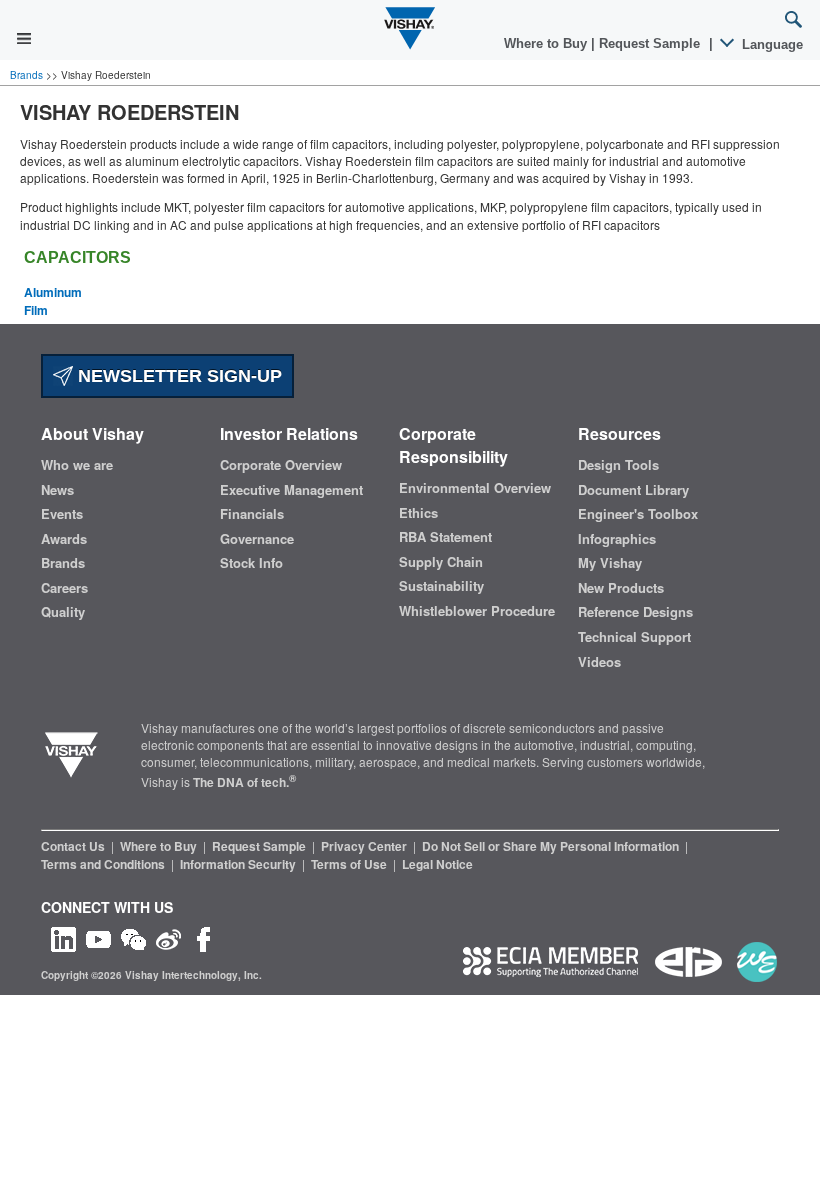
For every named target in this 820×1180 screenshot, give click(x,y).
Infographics (617, 539)
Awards (64, 539)
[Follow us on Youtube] (98, 937)
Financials (252, 514)
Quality (63, 612)
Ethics (418, 513)
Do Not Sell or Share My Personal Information (552, 846)
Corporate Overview (281, 465)
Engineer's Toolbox (638, 514)
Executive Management (291, 490)
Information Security (239, 864)
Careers (64, 588)
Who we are (77, 465)
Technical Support (634, 637)
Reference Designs (635, 612)
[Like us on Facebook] (203, 937)
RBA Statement (445, 537)
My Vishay (610, 563)
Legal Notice (437, 864)
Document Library (633, 490)
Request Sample (260, 846)
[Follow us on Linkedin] (63, 937)
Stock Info (251, 563)
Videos (599, 662)
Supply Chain (441, 562)
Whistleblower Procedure (477, 611)
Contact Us (74, 846)
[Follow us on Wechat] (133, 937)
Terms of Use (350, 864)
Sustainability (441, 586)
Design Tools (618, 465)
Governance (257, 539)
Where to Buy (547, 43)
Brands (28, 75)
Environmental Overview (475, 488)
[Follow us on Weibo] (168, 937)
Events (62, 514)
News (57, 490)
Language (770, 44)
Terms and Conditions (104, 864)
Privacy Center (365, 846)
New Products (621, 588)
